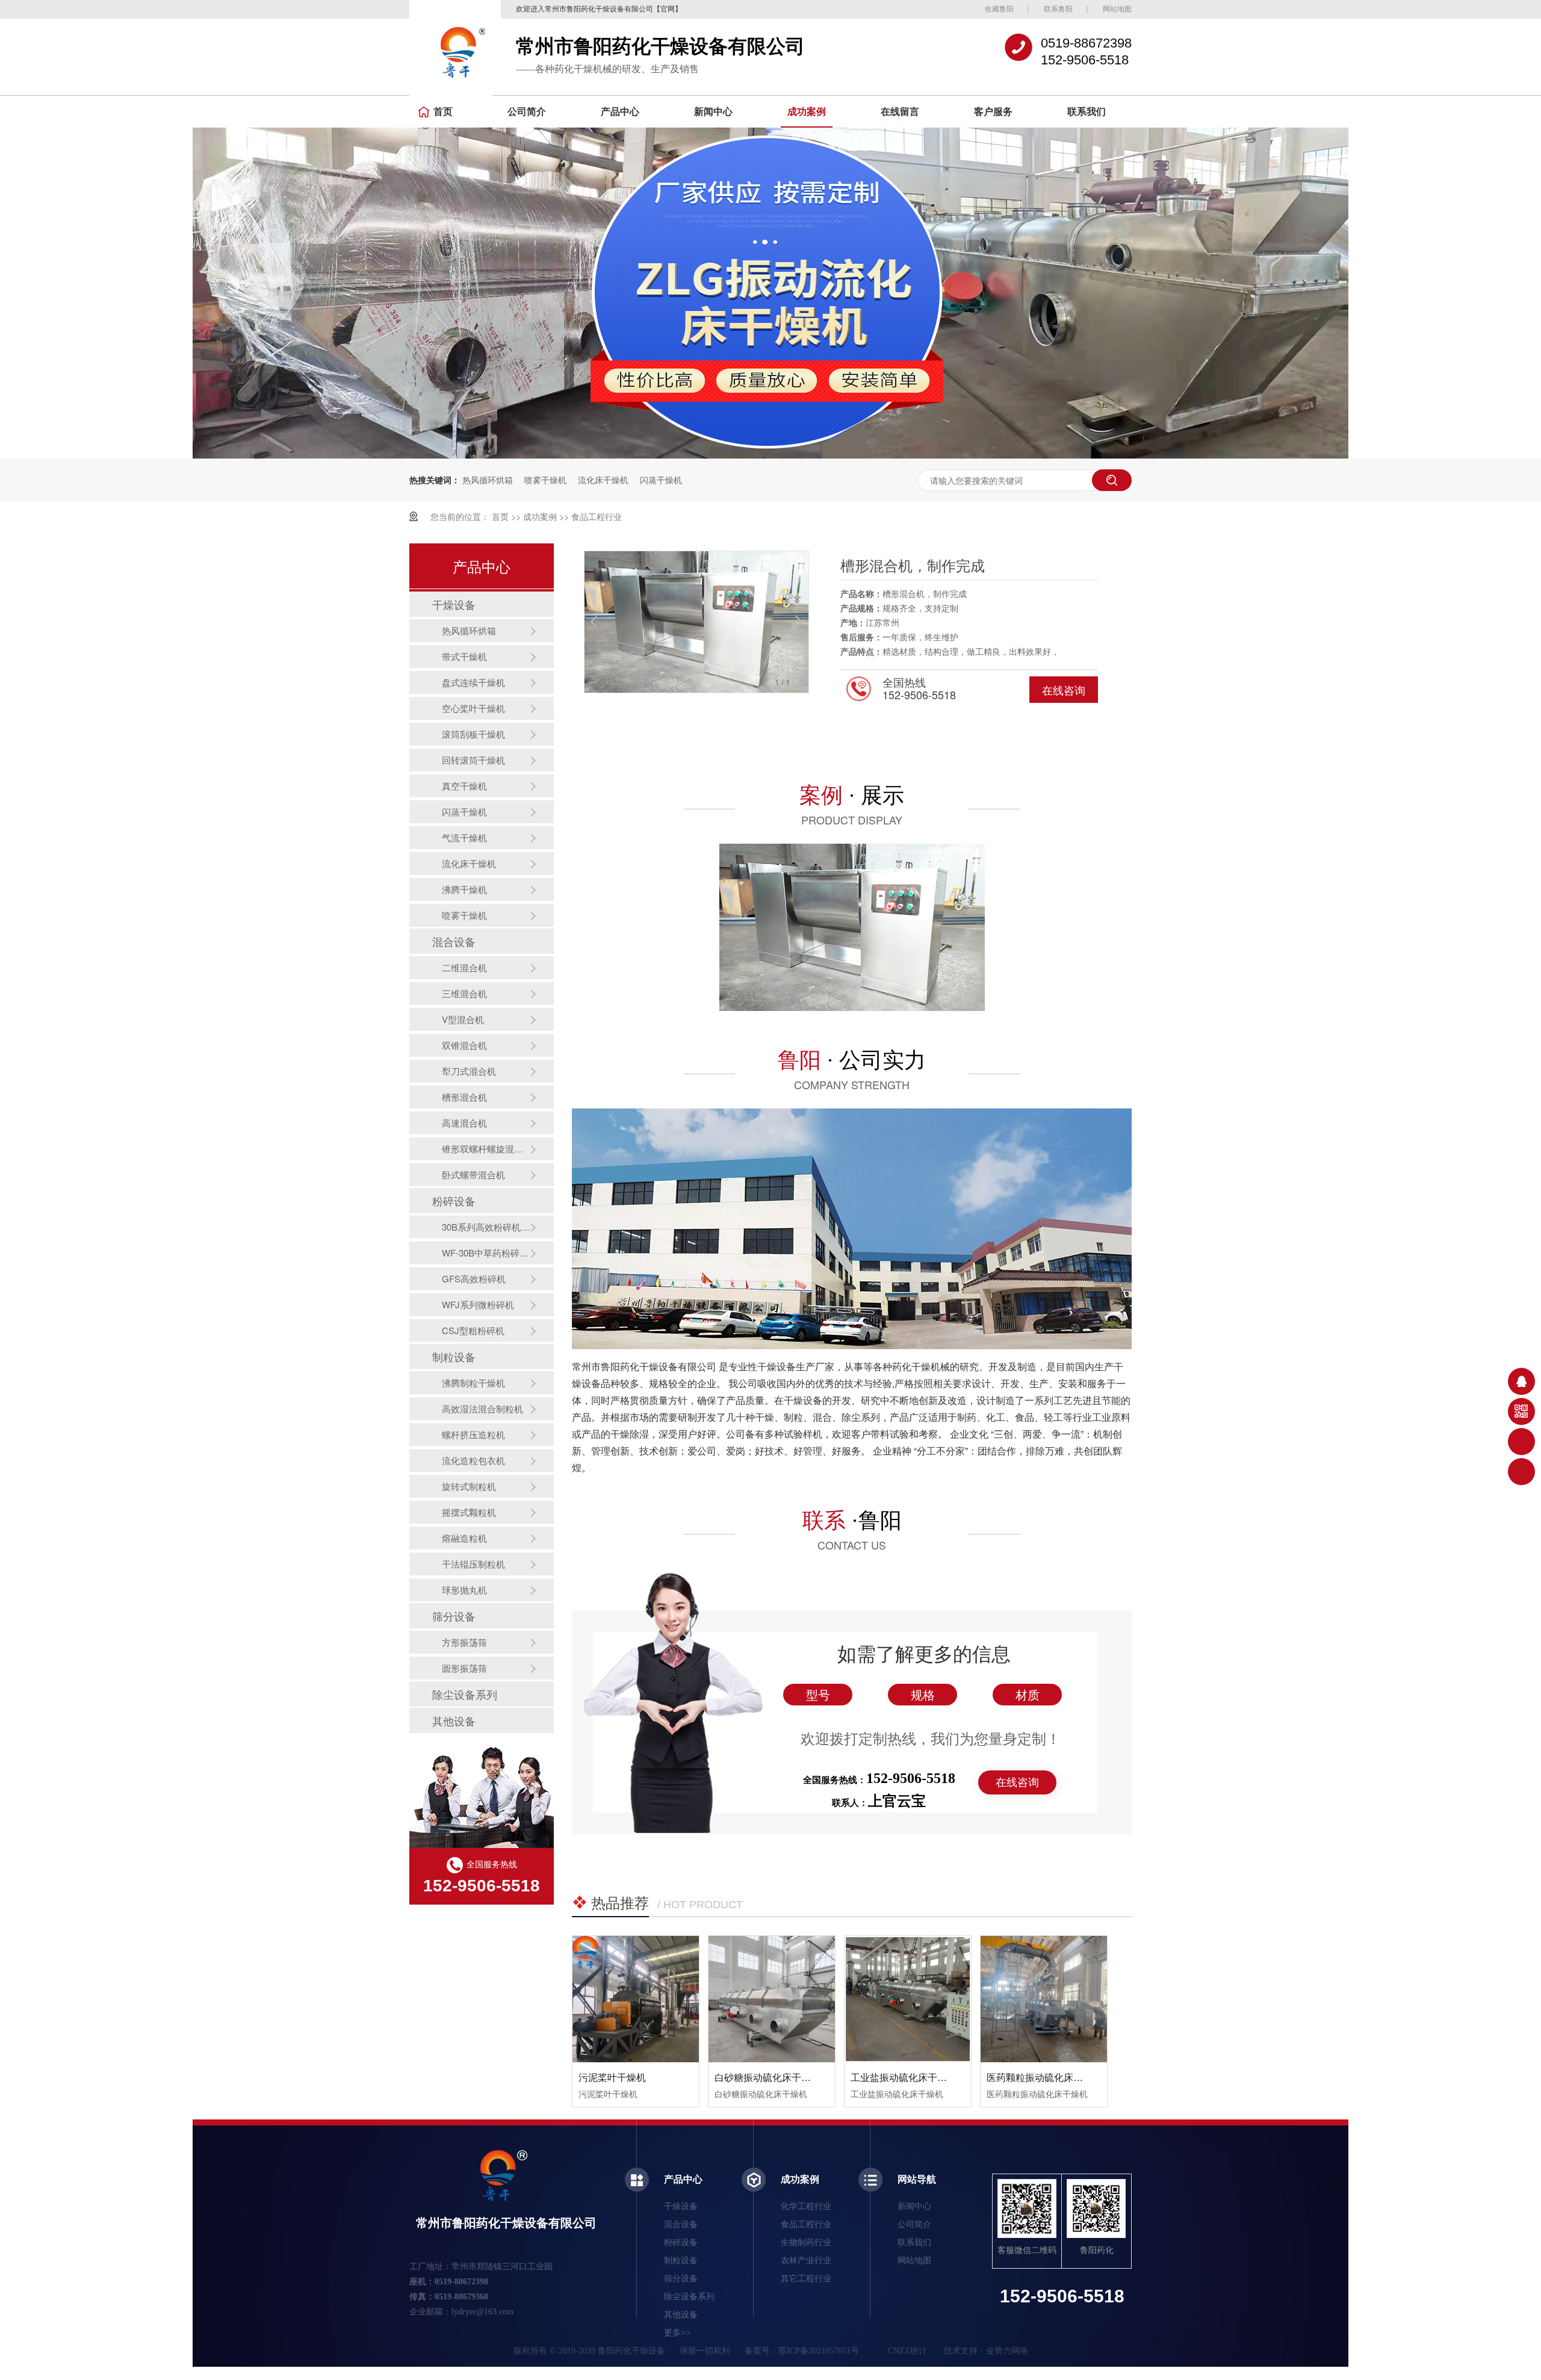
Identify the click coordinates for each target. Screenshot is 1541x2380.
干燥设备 (454, 604)
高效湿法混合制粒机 (482, 1408)
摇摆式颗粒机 (469, 1512)
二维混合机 (464, 967)
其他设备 (454, 1720)
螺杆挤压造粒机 (473, 1434)
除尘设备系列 (465, 1694)
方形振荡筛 (464, 1642)
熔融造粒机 (464, 1538)
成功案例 (807, 112)
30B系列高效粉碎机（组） (486, 1227)
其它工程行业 (806, 2279)
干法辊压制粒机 (473, 1564)
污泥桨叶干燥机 (612, 2077)
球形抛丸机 (464, 1590)
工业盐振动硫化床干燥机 (904, 2077)
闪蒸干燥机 (661, 480)
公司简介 (527, 112)
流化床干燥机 (603, 480)
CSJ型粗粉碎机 (473, 1330)
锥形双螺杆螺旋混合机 (486, 1148)
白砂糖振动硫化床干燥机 (767, 2077)
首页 (443, 112)
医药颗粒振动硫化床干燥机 (1044, 2077)
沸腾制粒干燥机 (473, 1383)
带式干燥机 (464, 656)
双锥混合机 (464, 1045)
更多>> (677, 2333)
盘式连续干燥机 (473, 682)
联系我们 (1087, 112)
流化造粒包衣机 (473, 1460)
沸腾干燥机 (464, 889)
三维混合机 (464, 993)
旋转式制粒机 (469, 1486)
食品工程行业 (597, 516)
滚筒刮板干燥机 (473, 734)
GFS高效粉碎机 (474, 1278)
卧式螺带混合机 (473, 1174)
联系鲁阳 (1058, 9)
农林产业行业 (806, 2261)
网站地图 (1117, 9)
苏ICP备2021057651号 (819, 2351)
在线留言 (900, 112)
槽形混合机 (464, 1097)
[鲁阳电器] (455, 52)
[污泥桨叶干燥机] (636, 1999)
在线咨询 (1064, 690)
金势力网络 (1007, 2351)
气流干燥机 (464, 837)
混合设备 (454, 941)
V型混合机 (463, 1019)
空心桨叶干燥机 (473, 708)
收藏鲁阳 (999, 9)
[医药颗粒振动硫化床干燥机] (1044, 1999)
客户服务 (993, 112)
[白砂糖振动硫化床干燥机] (772, 1999)
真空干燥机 (464, 786)
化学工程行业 (806, 2206)
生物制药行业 (806, 2242)
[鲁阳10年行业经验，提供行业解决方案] (770, 455)
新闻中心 (713, 112)
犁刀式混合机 (469, 1071)
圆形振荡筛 (464, 1668)
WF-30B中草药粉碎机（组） (486, 1253)
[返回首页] (1521, 1472)
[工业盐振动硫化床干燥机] (908, 1999)
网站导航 (917, 2179)
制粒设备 (454, 1356)
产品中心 (620, 112)
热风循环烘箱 (488, 480)
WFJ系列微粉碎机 (478, 1304)
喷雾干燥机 (545, 480)
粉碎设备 (454, 1201)
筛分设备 (454, 1616)
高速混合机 (464, 1123)
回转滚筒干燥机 (473, 760)
